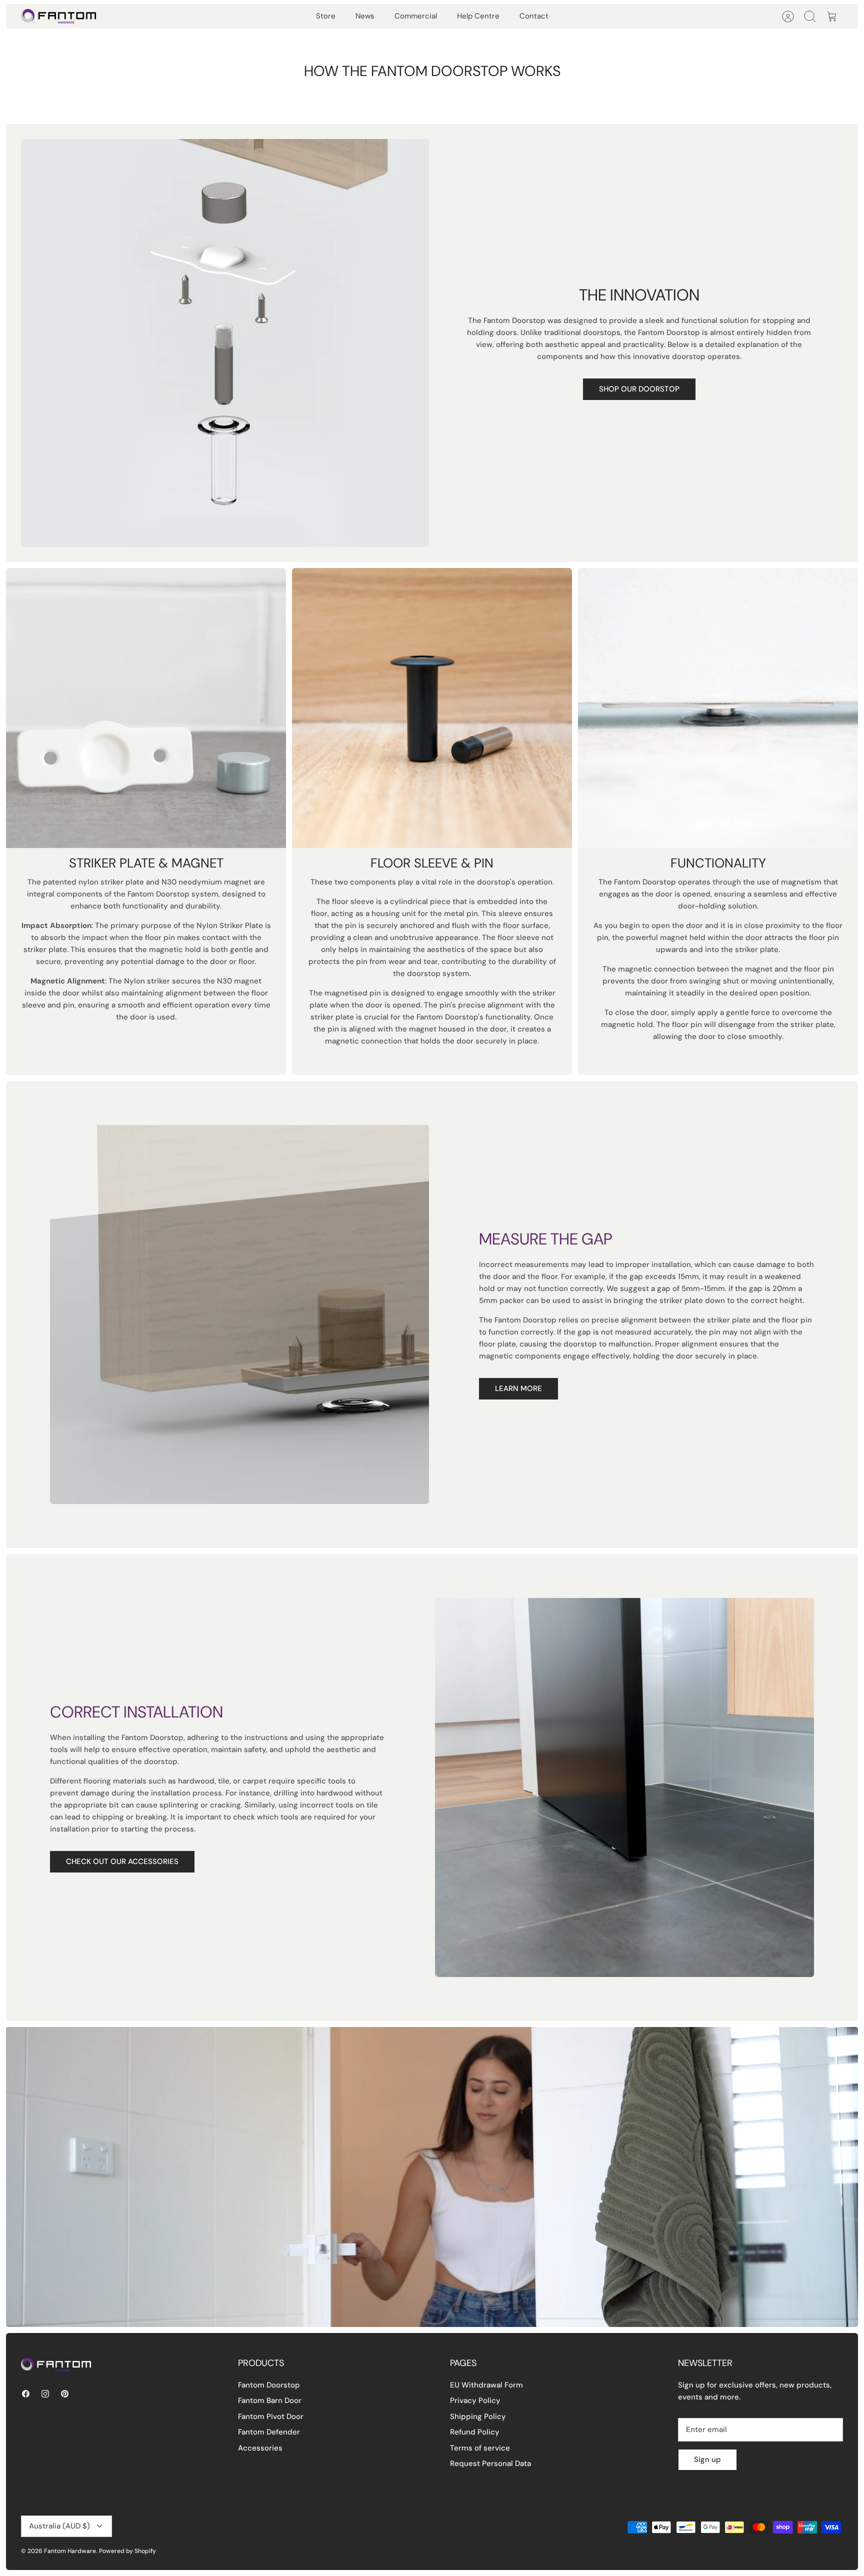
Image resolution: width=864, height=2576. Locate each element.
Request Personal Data (490, 2463)
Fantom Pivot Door (271, 2416)
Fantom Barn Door (270, 2400)
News (365, 16)
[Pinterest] (65, 2394)
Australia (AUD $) (59, 2526)
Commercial (416, 16)
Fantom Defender (269, 2432)
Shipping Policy (478, 2416)
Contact (534, 16)
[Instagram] (45, 2394)
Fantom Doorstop (269, 2385)
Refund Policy (475, 2432)
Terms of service (480, 2448)
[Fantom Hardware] (58, 16)
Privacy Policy (475, 2400)
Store (326, 16)
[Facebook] (26, 2394)
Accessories (260, 2448)
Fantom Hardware (70, 2551)
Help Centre (478, 16)
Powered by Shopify (127, 2551)
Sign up (707, 2459)
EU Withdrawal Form (486, 2385)
